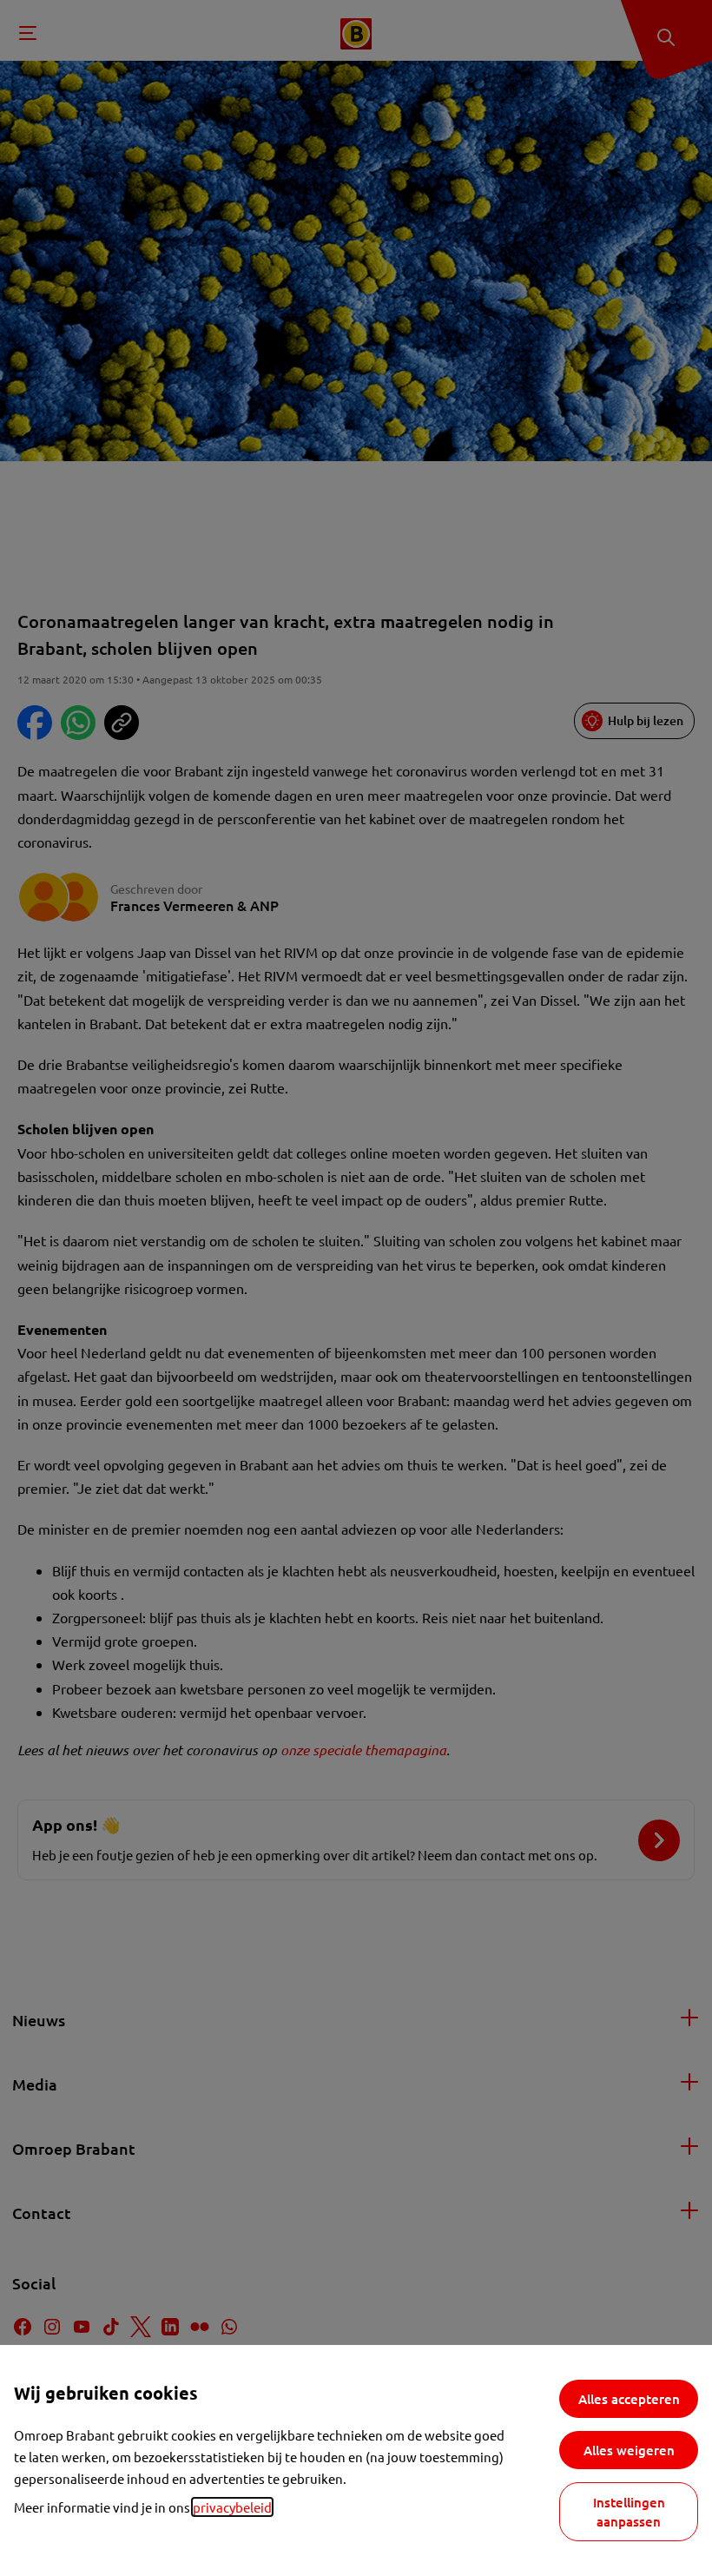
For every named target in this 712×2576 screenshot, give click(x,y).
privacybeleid (232, 2507)
